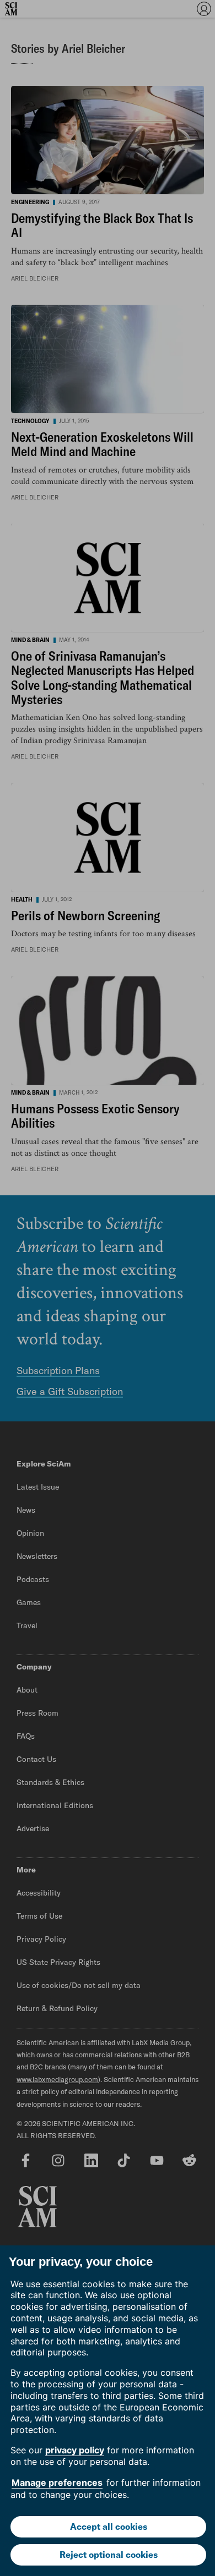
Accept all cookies (109, 2526)
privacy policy (75, 2450)
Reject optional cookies (109, 2555)
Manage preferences (57, 2482)
